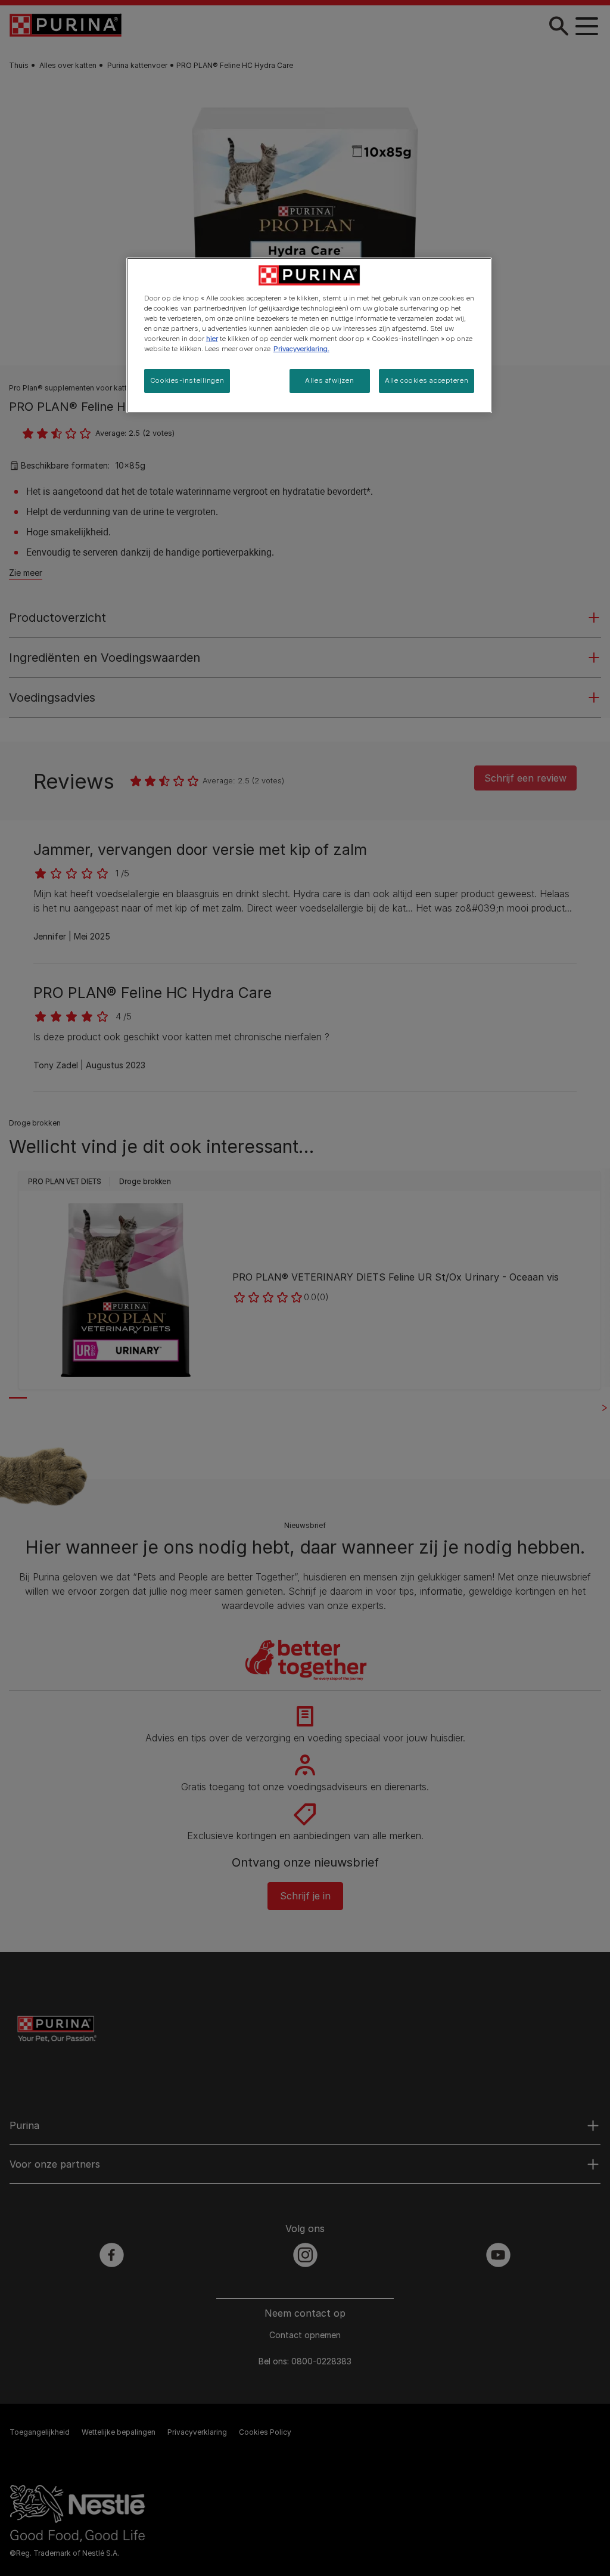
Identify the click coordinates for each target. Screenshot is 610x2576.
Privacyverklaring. (301, 349)
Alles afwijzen (329, 380)
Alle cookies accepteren (427, 380)
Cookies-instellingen (187, 380)
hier (212, 339)
